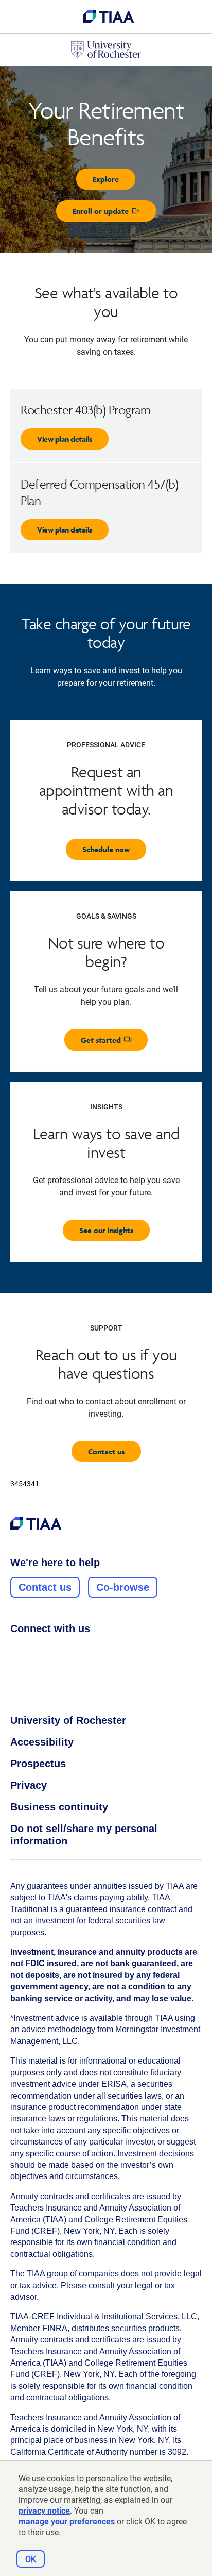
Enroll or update (114, 214)
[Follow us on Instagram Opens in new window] (36, 1651)
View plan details (65, 439)
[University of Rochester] (106, 49)
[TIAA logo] (109, 16)
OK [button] (31, 2559)
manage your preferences (67, 2522)
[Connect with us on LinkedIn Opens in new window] (55, 1651)
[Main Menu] (16, 16)
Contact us (106, 1451)
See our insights (106, 1230)
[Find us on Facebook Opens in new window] (16, 1651)
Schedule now (106, 849)
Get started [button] (114, 1043)
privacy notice (44, 2511)
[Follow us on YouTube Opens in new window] (75, 1651)
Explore (106, 179)
